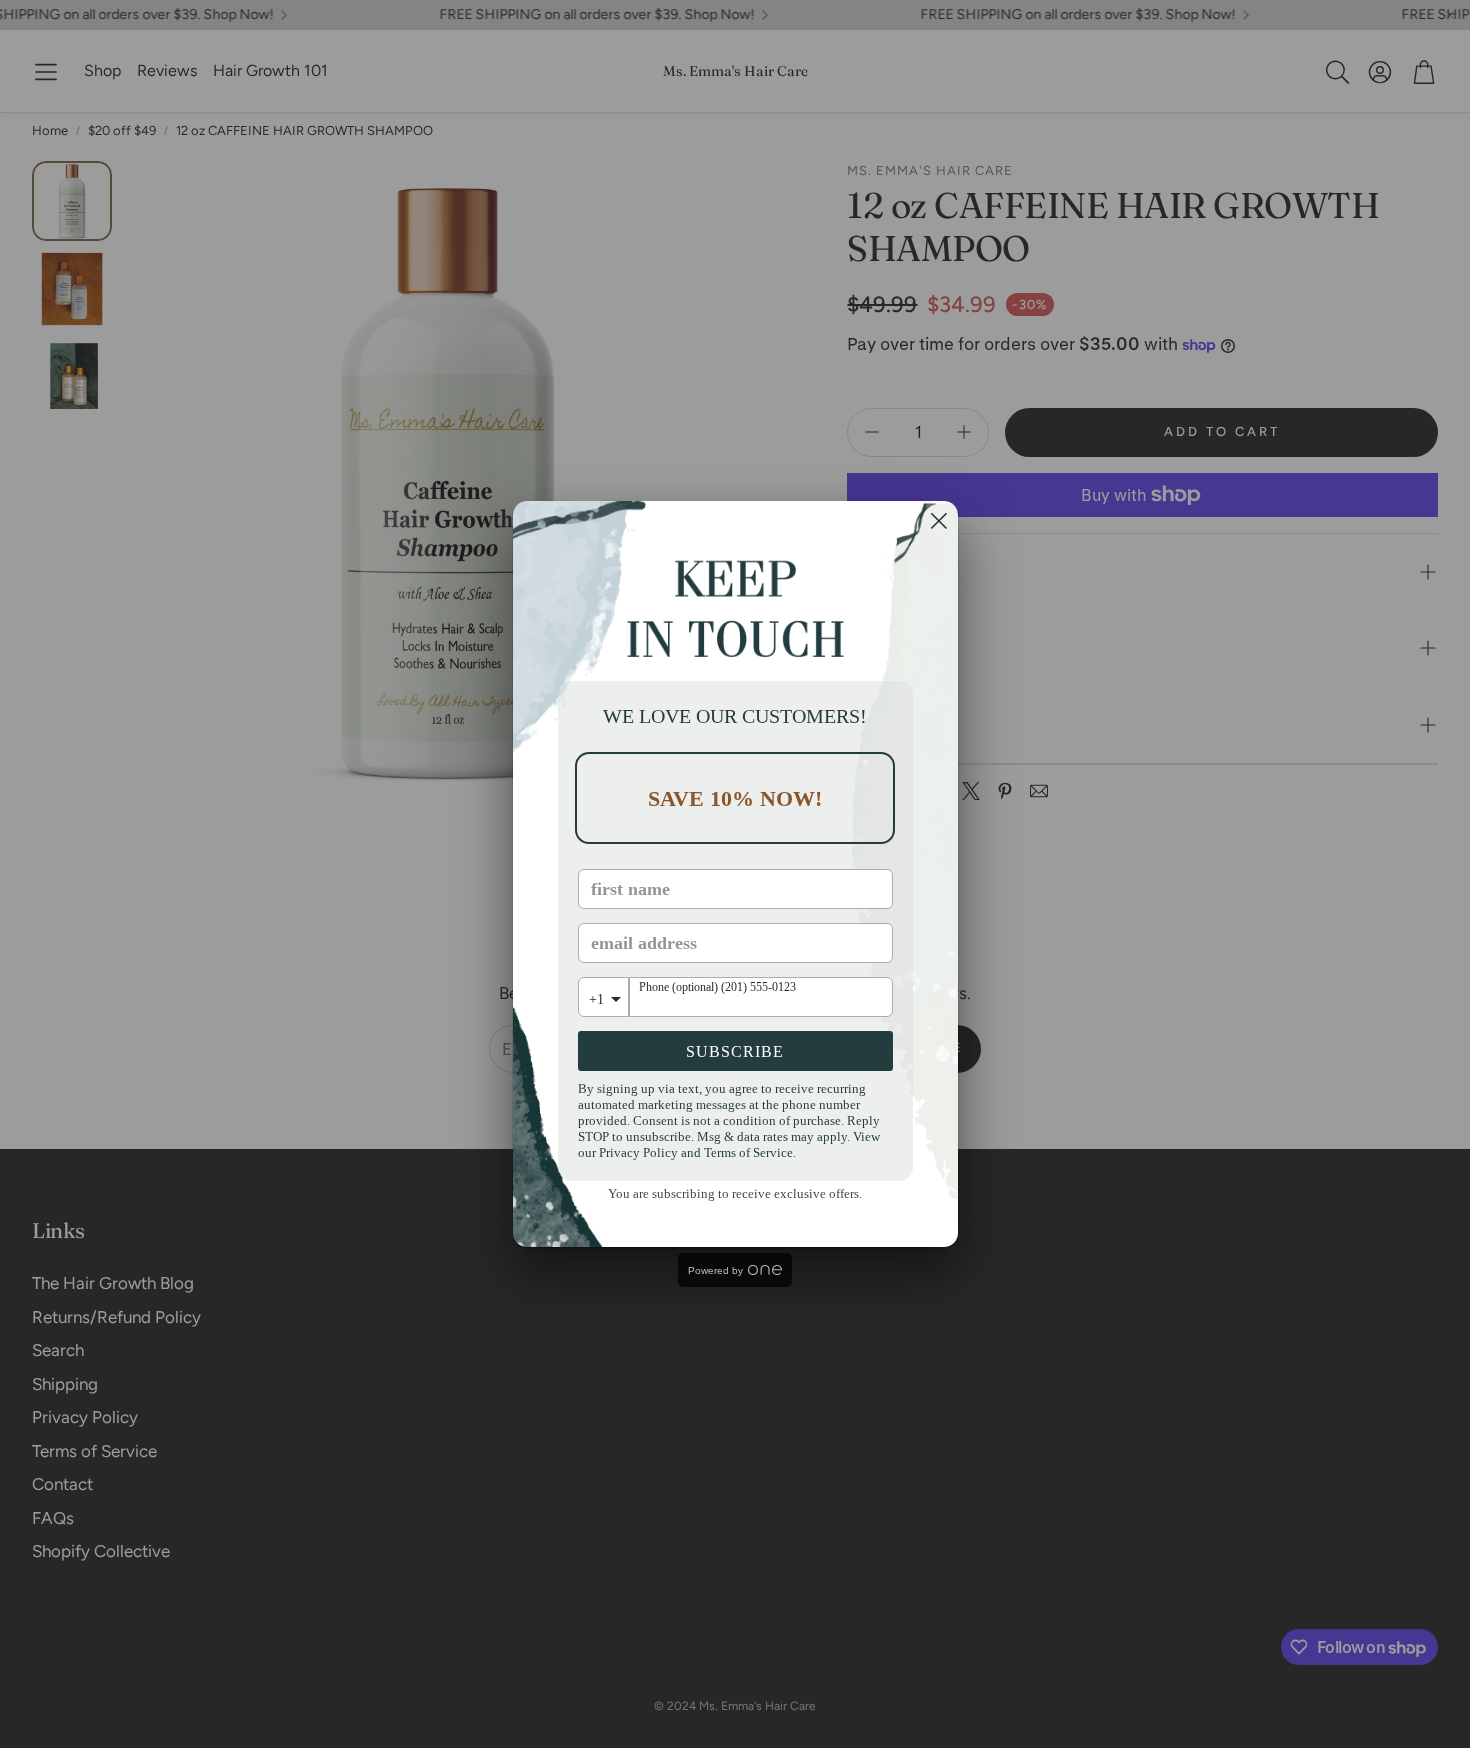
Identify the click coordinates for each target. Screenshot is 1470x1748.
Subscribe (735, 1051)
